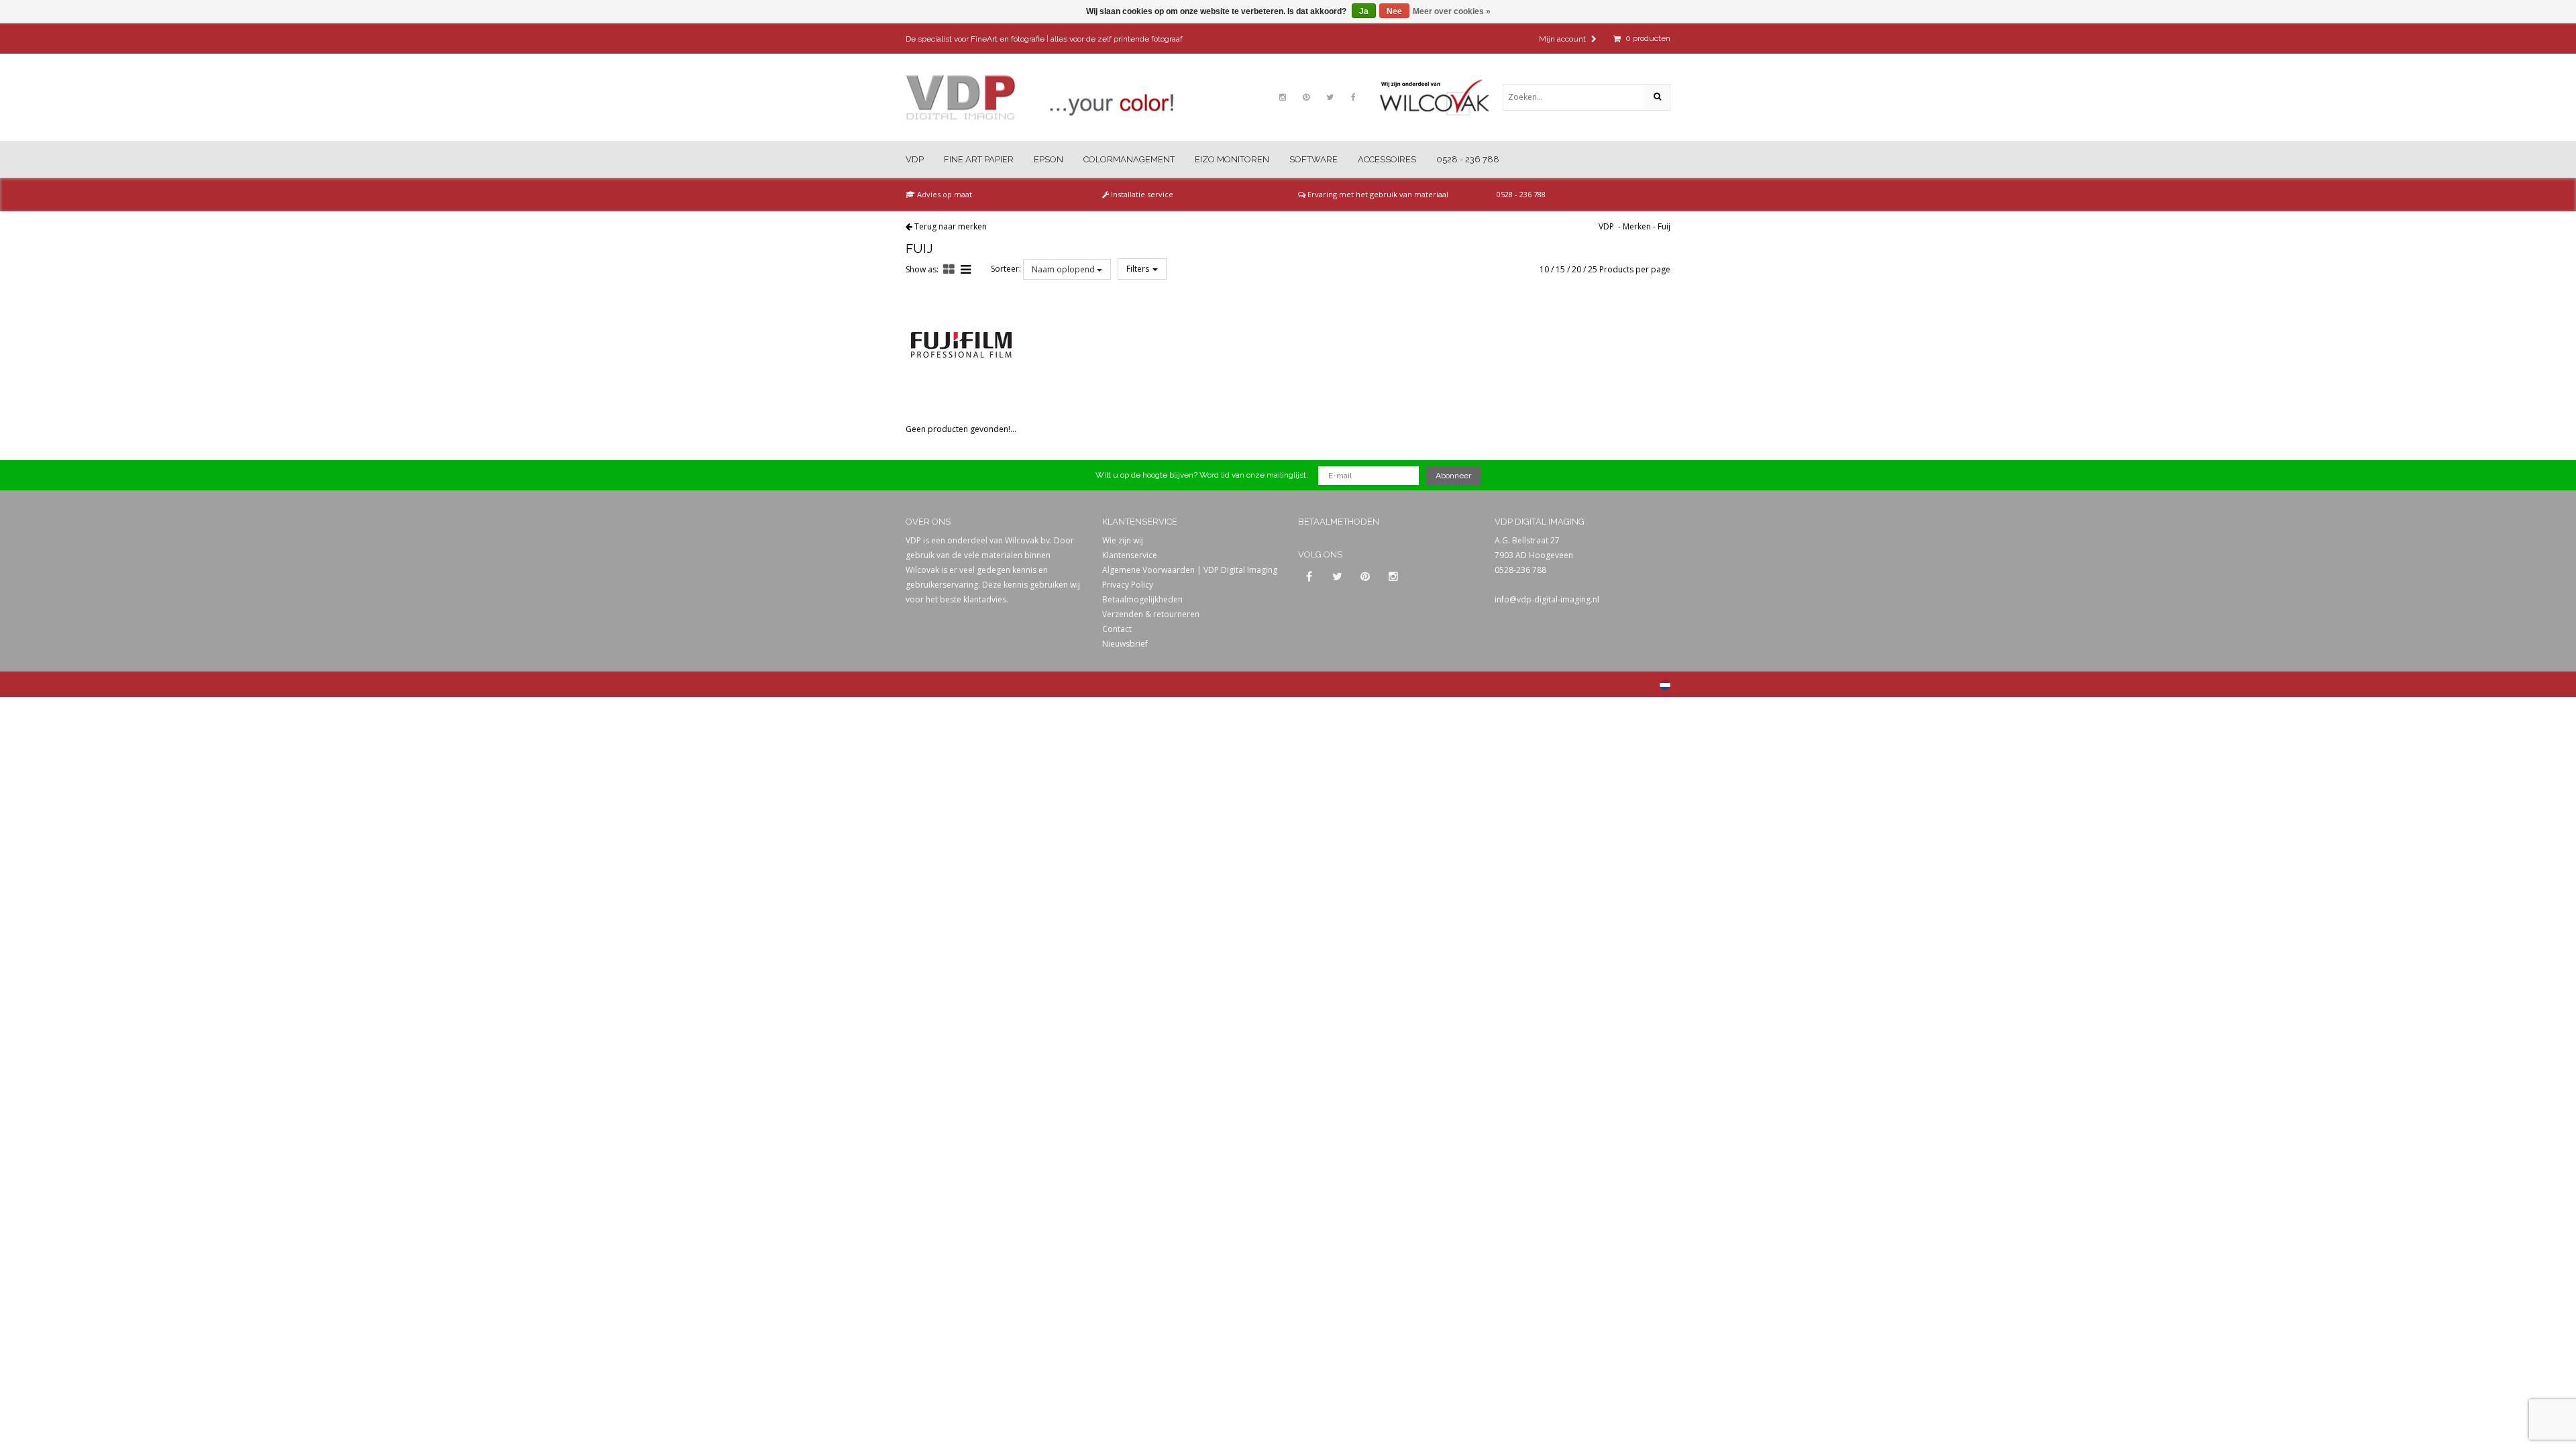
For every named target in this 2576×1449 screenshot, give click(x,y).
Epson (1049, 159)
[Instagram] (1283, 97)
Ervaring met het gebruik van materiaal (1377, 194)
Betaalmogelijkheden (1142, 599)
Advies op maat (944, 194)
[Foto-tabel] (949, 269)
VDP (915, 159)
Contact (1117, 629)
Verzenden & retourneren (1151, 614)
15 (1560, 269)
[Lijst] (966, 269)
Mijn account (1563, 39)
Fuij (1664, 226)
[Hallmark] (1441, 97)
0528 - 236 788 (1468, 159)
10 (1544, 269)
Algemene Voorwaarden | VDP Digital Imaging (1190, 570)
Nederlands (1665, 685)
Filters (1139, 269)
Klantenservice (1130, 555)
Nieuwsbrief (1125, 644)
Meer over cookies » (1452, 11)
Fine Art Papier (979, 159)
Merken (1637, 226)
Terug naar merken (951, 226)
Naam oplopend (1064, 269)
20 (1576, 269)
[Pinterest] (1306, 97)
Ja (1364, 11)
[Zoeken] (1657, 97)
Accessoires (1387, 159)
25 (1593, 269)
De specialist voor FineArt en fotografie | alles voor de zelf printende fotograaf (1044, 39)
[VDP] (1040, 98)
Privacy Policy (1128, 585)
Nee (1394, 11)
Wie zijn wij (1123, 540)
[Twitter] (1330, 97)
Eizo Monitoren (1232, 159)
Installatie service (1141, 194)
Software (1313, 159)
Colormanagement (1129, 159)
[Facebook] (1353, 97)
